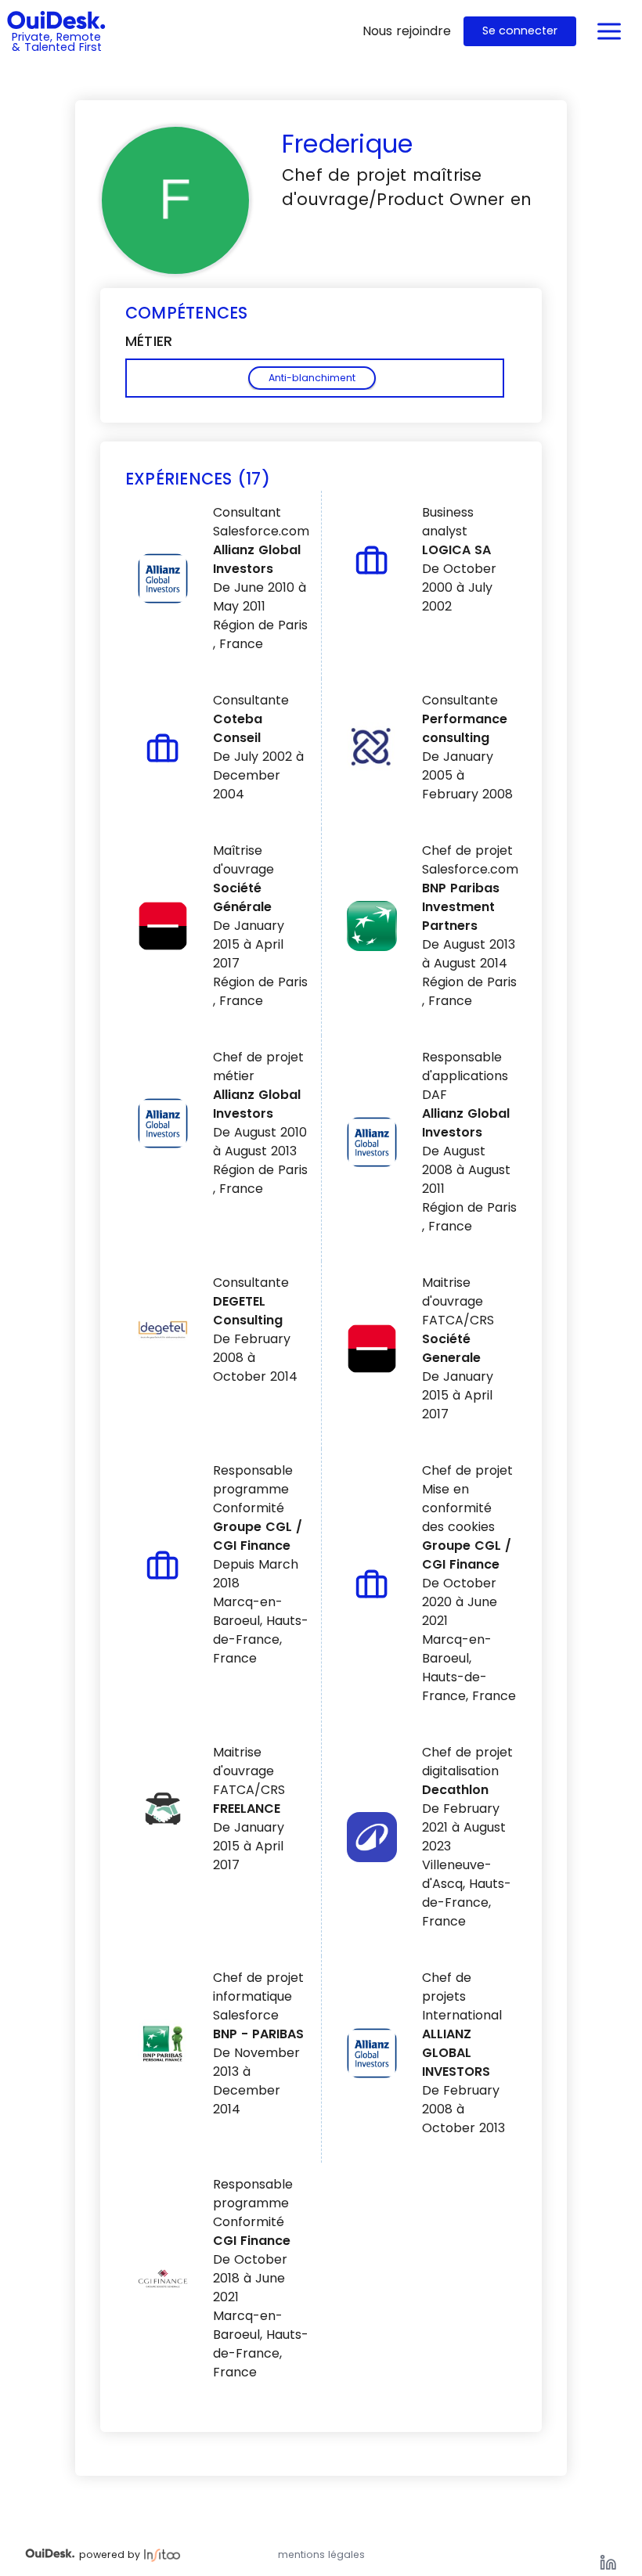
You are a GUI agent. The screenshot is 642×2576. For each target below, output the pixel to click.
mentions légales (321, 2554)
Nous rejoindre (407, 31)
